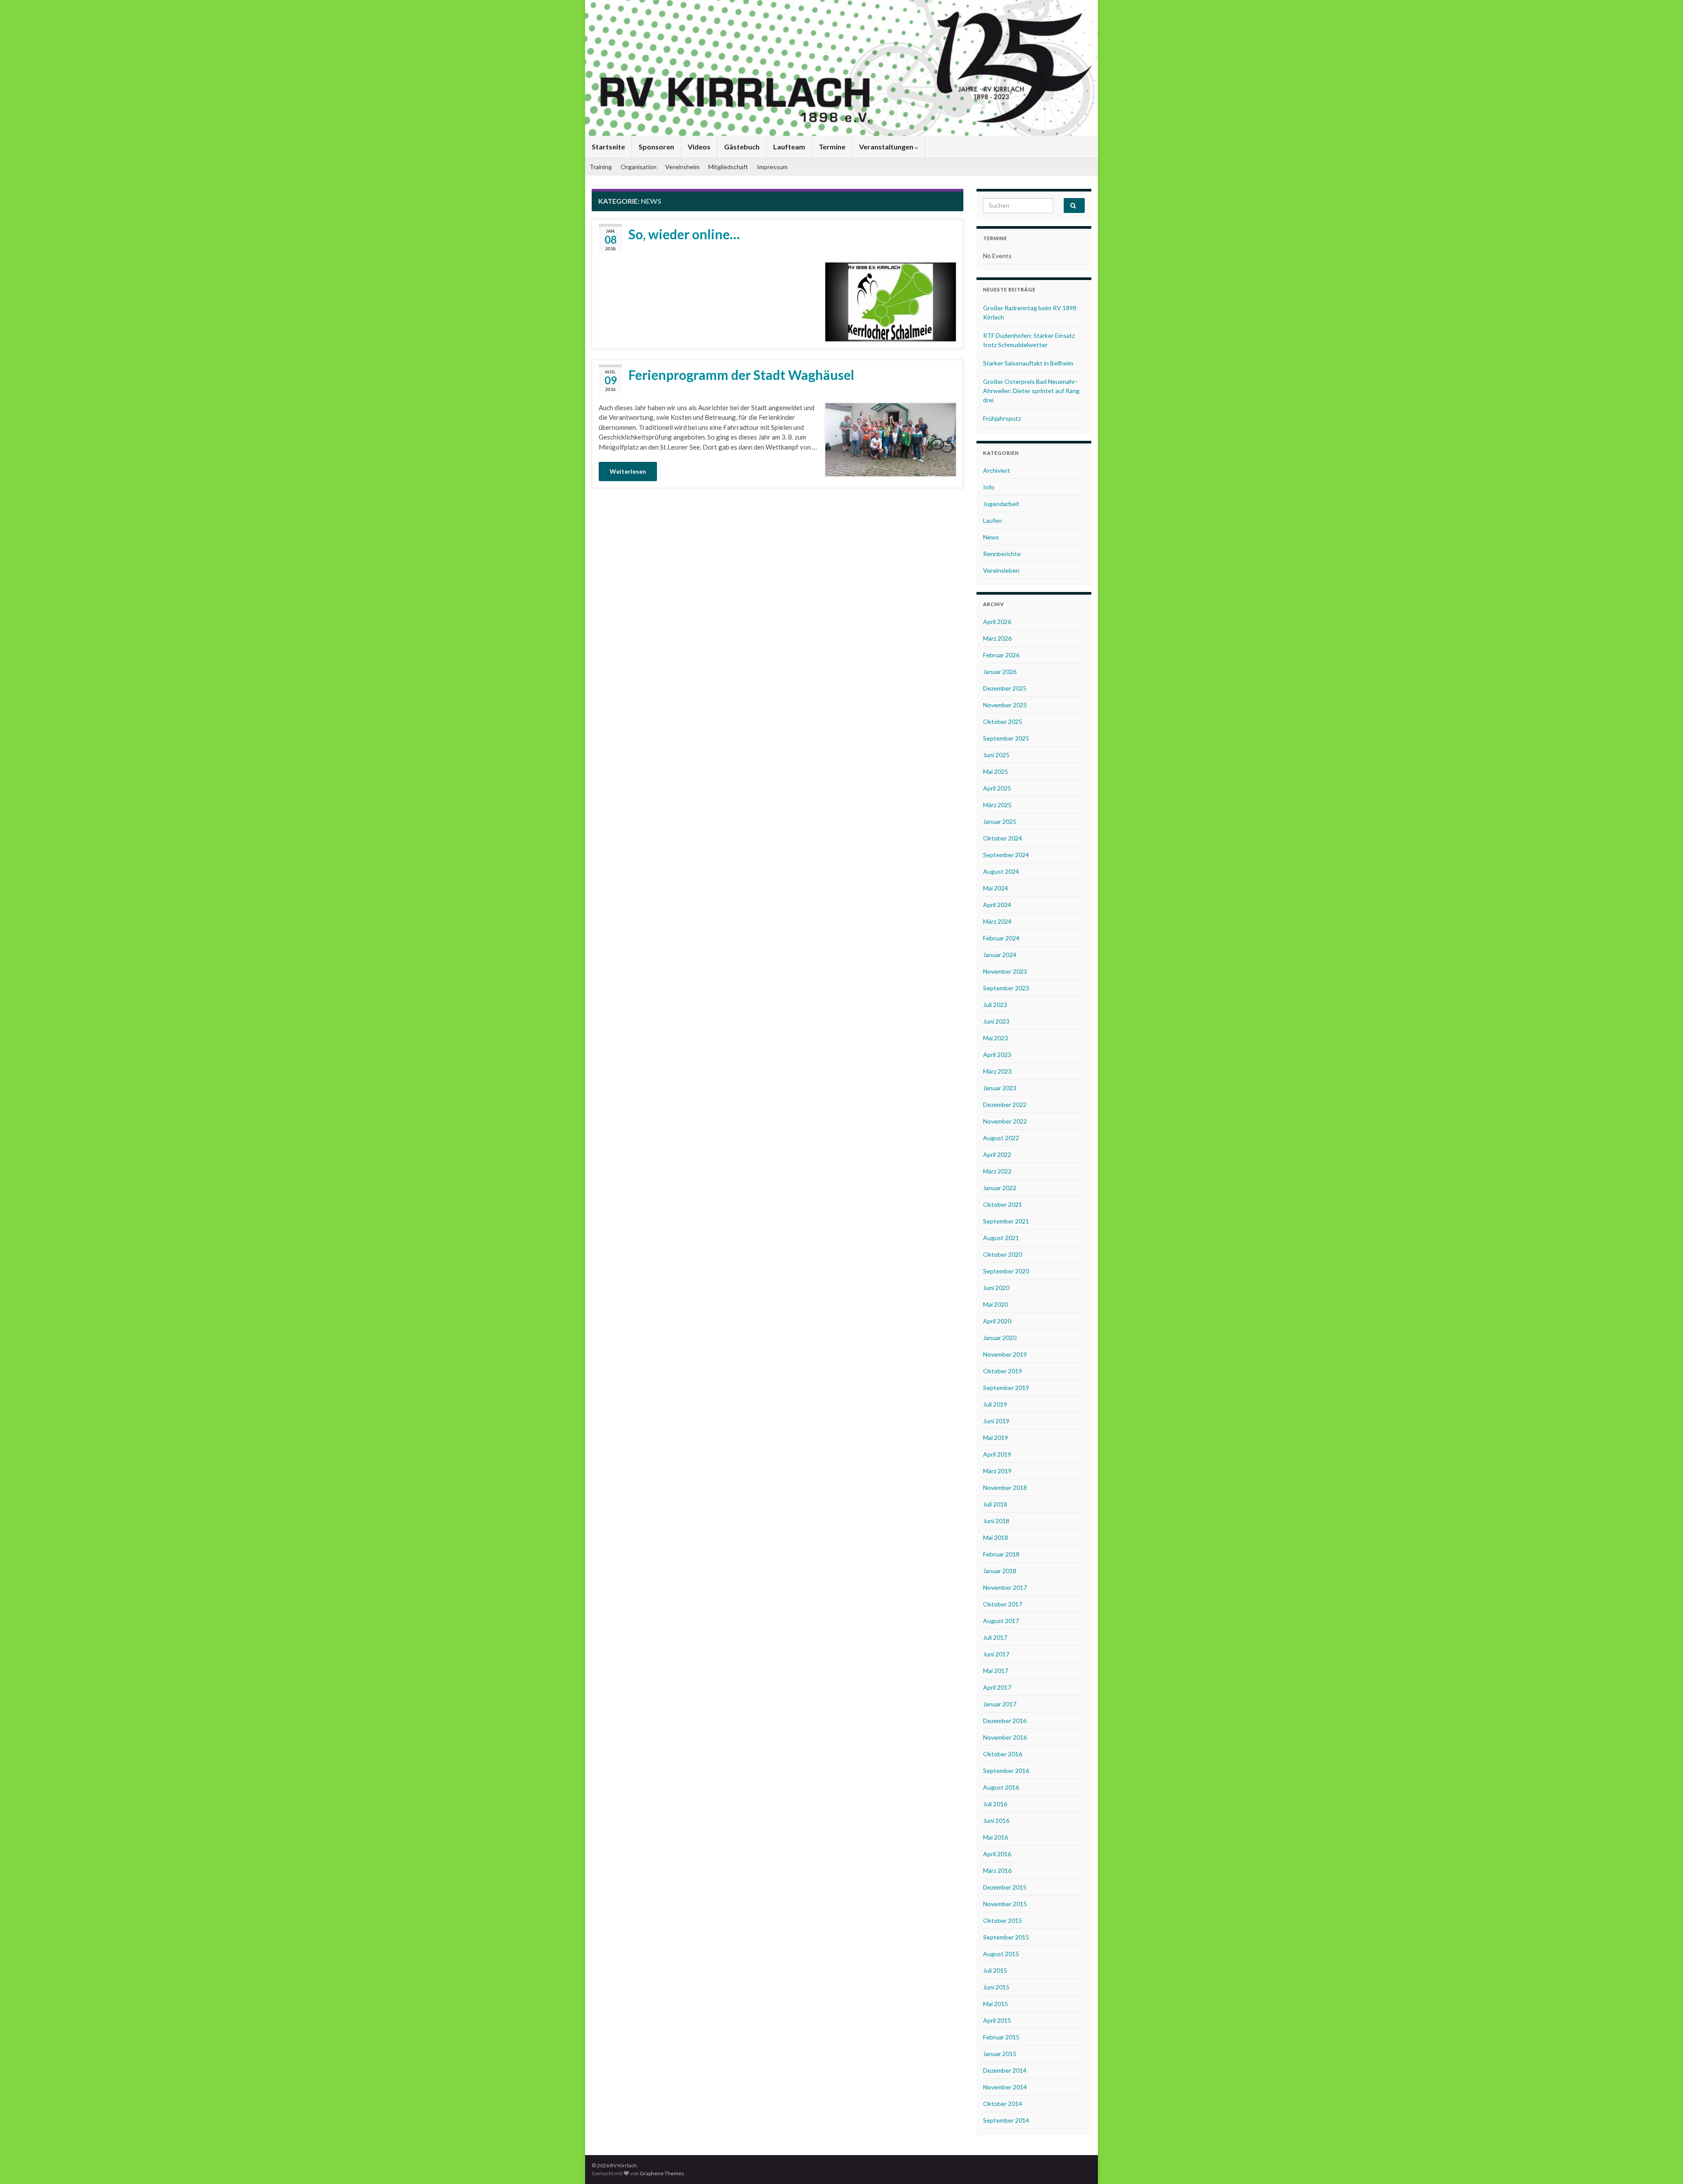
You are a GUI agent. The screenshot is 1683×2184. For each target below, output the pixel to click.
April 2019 (997, 1454)
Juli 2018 (995, 1504)
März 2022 (997, 1171)
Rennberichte (1002, 554)
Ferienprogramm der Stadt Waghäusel (741, 375)
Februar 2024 (1001, 938)
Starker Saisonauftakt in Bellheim (1028, 363)
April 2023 (997, 1055)
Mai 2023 (996, 1038)
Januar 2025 (1000, 821)
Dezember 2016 (1005, 1721)
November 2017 (1005, 1587)
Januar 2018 (1000, 1571)
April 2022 (997, 1154)
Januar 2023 (1000, 1088)
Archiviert (997, 470)
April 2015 (997, 2020)
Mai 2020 (996, 1304)
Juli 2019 (995, 1404)
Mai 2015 (996, 2004)
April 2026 (997, 622)
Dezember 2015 (1005, 1887)
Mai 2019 (996, 1438)
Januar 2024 (1000, 955)
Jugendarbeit (1001, 504)
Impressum (772, 167)
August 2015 (1001, 1954)
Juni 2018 (996, 1521)
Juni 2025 (996, 755)
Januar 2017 (1000, 1704)
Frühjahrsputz (1002, 418)
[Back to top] (1663, 2164)
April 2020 (997, 1321)
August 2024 (1001, 871)
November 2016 (1005, 1737)
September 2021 (1006, 1221)
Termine (832, 147)
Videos (699, 147)
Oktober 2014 (1003, 2104)
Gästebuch (742, 147)
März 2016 (997, 1870)
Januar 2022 (1000, 1188)
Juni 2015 (996, 1987)
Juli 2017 (995, 1637)
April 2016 (997, 1854)
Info (989, 487)
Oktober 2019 (1003, 1371)
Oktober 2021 (1003, 1204)
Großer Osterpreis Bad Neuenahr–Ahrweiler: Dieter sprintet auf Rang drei (1031, 391)
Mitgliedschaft (728, 167)
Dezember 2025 (1005, 688)
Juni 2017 (996, 1654)
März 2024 (997, 921)
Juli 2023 (995, 1005)
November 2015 (1005, 1904)
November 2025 (1005, 705)
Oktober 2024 (1003, 838)
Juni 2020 (996, 1288)
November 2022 (1005, 1121)
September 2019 (1006, 1388)
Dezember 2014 (1005, 2070)
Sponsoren (656, 147)
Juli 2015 (995, 1970)
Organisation (639, 167)
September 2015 (1006, 1937)
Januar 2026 (1000, 672)
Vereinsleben (1001, 570)
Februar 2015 (1001, 2037)
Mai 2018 (996, 1537)
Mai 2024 (996, 888)
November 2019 (1005, 1354)
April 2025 (997, 788)
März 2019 (997, 1471)
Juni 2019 (996, 1421)
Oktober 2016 (1003, 1754)
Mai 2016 (996, 1837)
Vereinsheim (682, 167)
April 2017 (997, 1687)
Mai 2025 (996, 771)
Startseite (608, 147)
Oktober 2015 (1003, 1920)
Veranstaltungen (887, 147)
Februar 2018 (1001, 1554)
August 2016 (1001, 1787)
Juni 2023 (996, 1021)
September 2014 (1006, 2120)
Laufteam (789, 147)
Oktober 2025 (1003, 721)
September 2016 (1006, 1771)
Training (601, 167)
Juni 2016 (996, 1821)
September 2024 (1006, 855)
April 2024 (997, 905)
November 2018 (1005, 1487)
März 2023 (997, 1071)
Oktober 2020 (1003, 1254)
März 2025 (997, 805)
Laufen (992, 520)
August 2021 (1001, 1238)
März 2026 (997, 638)
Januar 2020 (1000, 1338)
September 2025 (1006, 738)
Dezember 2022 (1005, 1104)
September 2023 (1006, 988)
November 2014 (1005, 2087)
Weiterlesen (628, 471)
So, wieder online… (684, 234)
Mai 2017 (996, 1671)
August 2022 (1001, 1138)
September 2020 (1006, 1271)
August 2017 (1001, 1621)
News (991, 537)
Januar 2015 (1000, 2054)
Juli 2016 (995, 1804)
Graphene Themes (662, 2173)
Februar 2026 (1001, 655)
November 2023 (1005, 971)
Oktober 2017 (1003, 1604)
